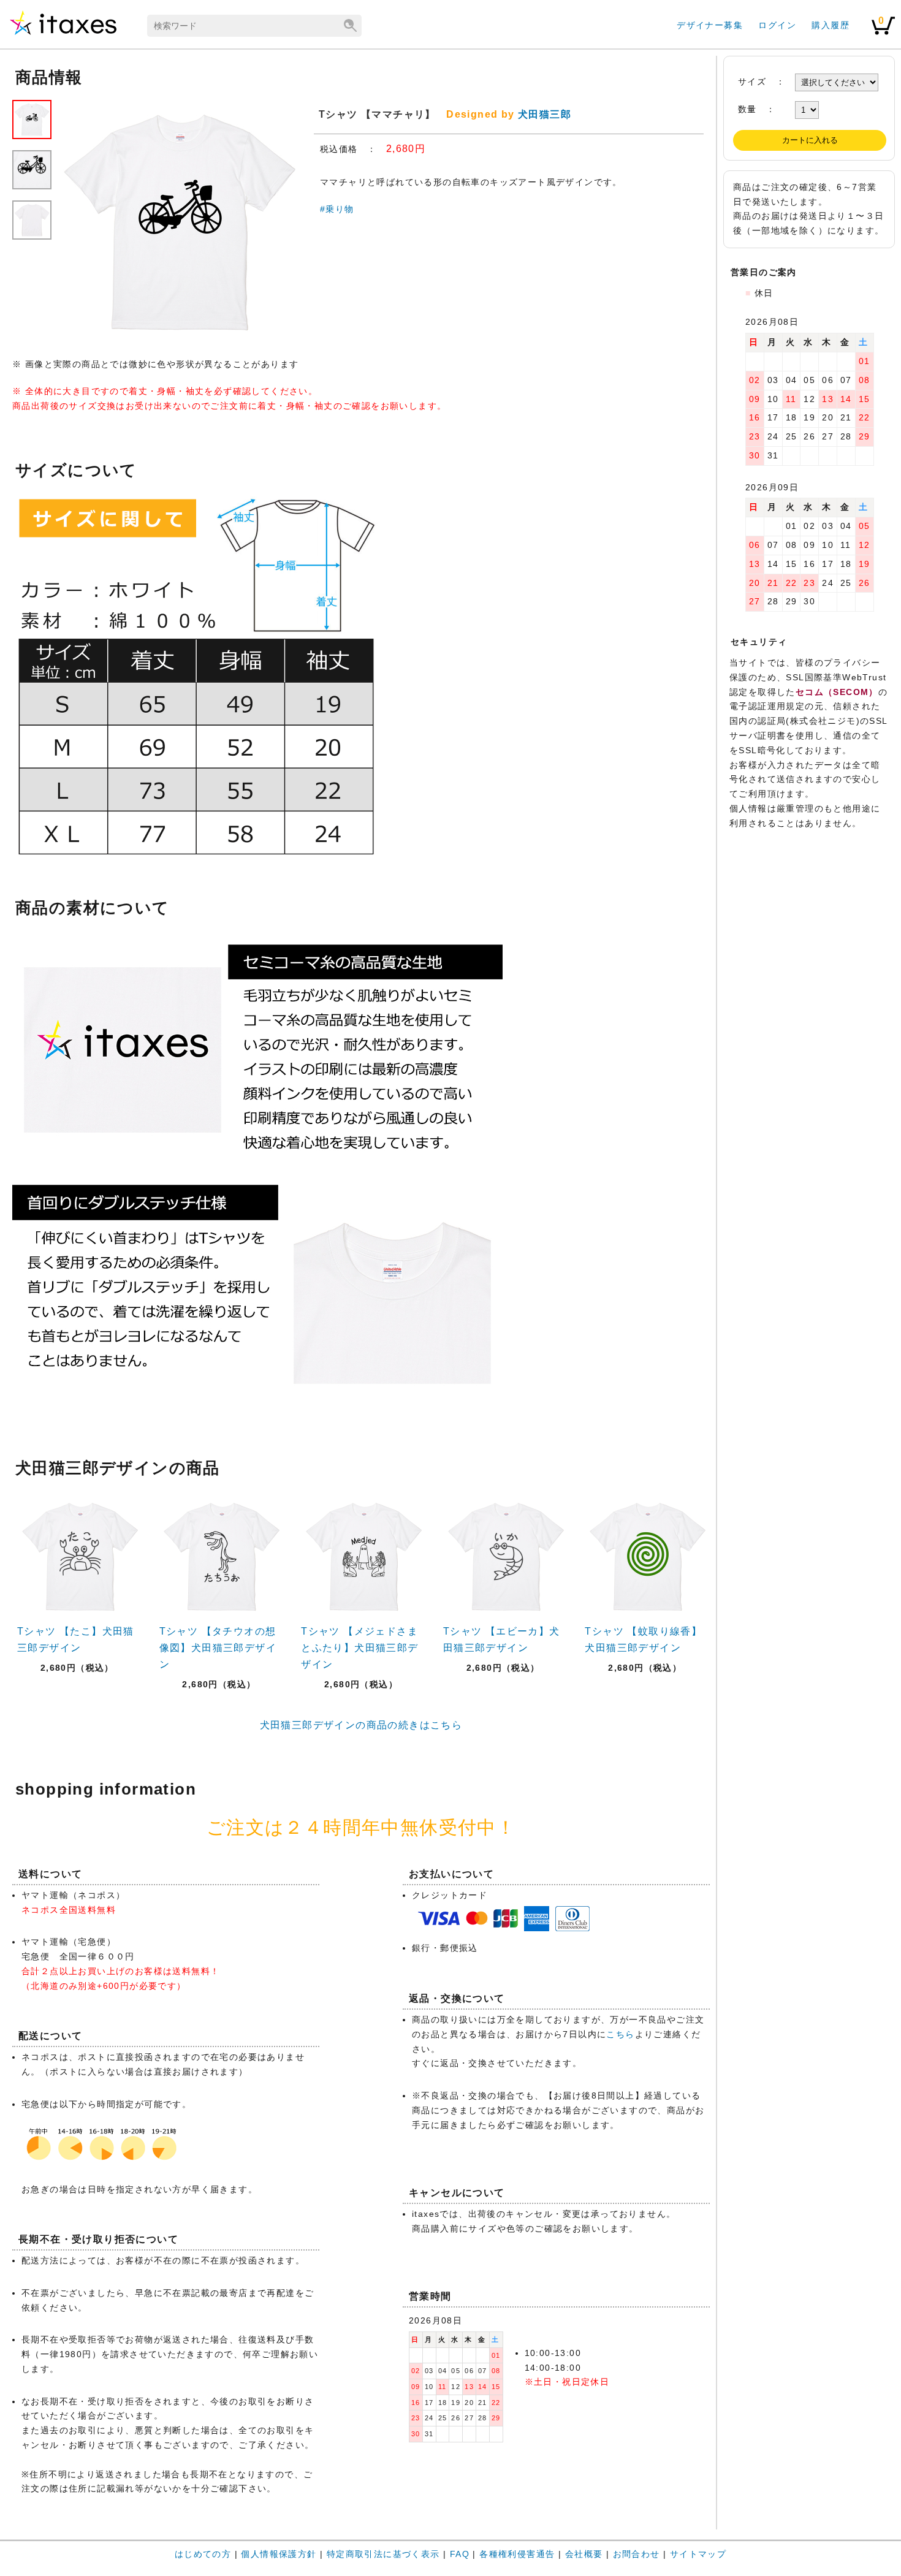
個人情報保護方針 (279, 2554)
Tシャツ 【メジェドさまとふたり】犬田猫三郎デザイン (359, 1648)
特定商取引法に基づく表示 (383, 2554)
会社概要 (584, 2554)
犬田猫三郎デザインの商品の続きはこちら (361, 1725)
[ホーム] (63, 34)
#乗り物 (337, 209)
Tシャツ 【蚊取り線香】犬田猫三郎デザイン (643, 1639)
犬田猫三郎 (545, 114)
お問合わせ (637, 2554)
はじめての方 (203, 2554)
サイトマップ (698, 2554)
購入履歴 (831, 25)
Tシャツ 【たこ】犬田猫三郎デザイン (76, 1639)
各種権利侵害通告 (517, 2554)
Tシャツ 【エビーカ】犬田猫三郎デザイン (502, 1639)
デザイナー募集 (710, 25)
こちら (620, 2034)
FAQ (460, 2554)
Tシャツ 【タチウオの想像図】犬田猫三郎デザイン (218, 1648)
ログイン (777, 25)
